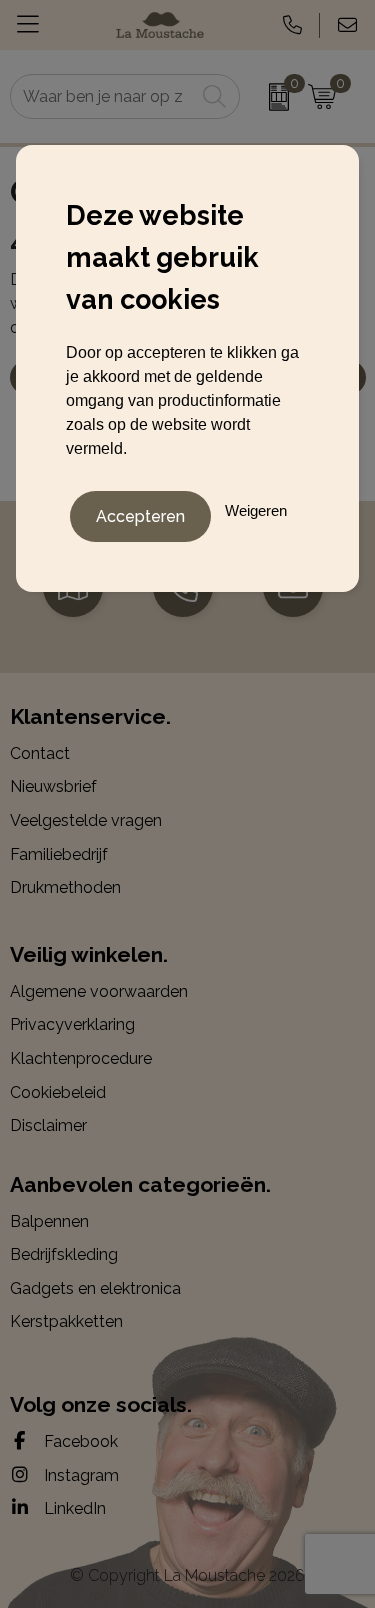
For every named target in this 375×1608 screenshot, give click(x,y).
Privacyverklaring (72, 1024)
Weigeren (256, 510)
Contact (40, 753)
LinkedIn (73, 1508)
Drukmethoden (65, 887)
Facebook (79, 1441)
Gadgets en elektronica (95, 1288)
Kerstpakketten (66, 1321)
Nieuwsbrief (53, 786)
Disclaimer (48, 1125)
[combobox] (103, 96)
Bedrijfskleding (64, 1254)
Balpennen (49, 1221)
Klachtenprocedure (81, 1058)
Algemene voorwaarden (99, 991)
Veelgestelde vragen (86, 820)
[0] (269, 97)
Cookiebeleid (58, 1092)
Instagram (79, 1475)
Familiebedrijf (59, 854)
